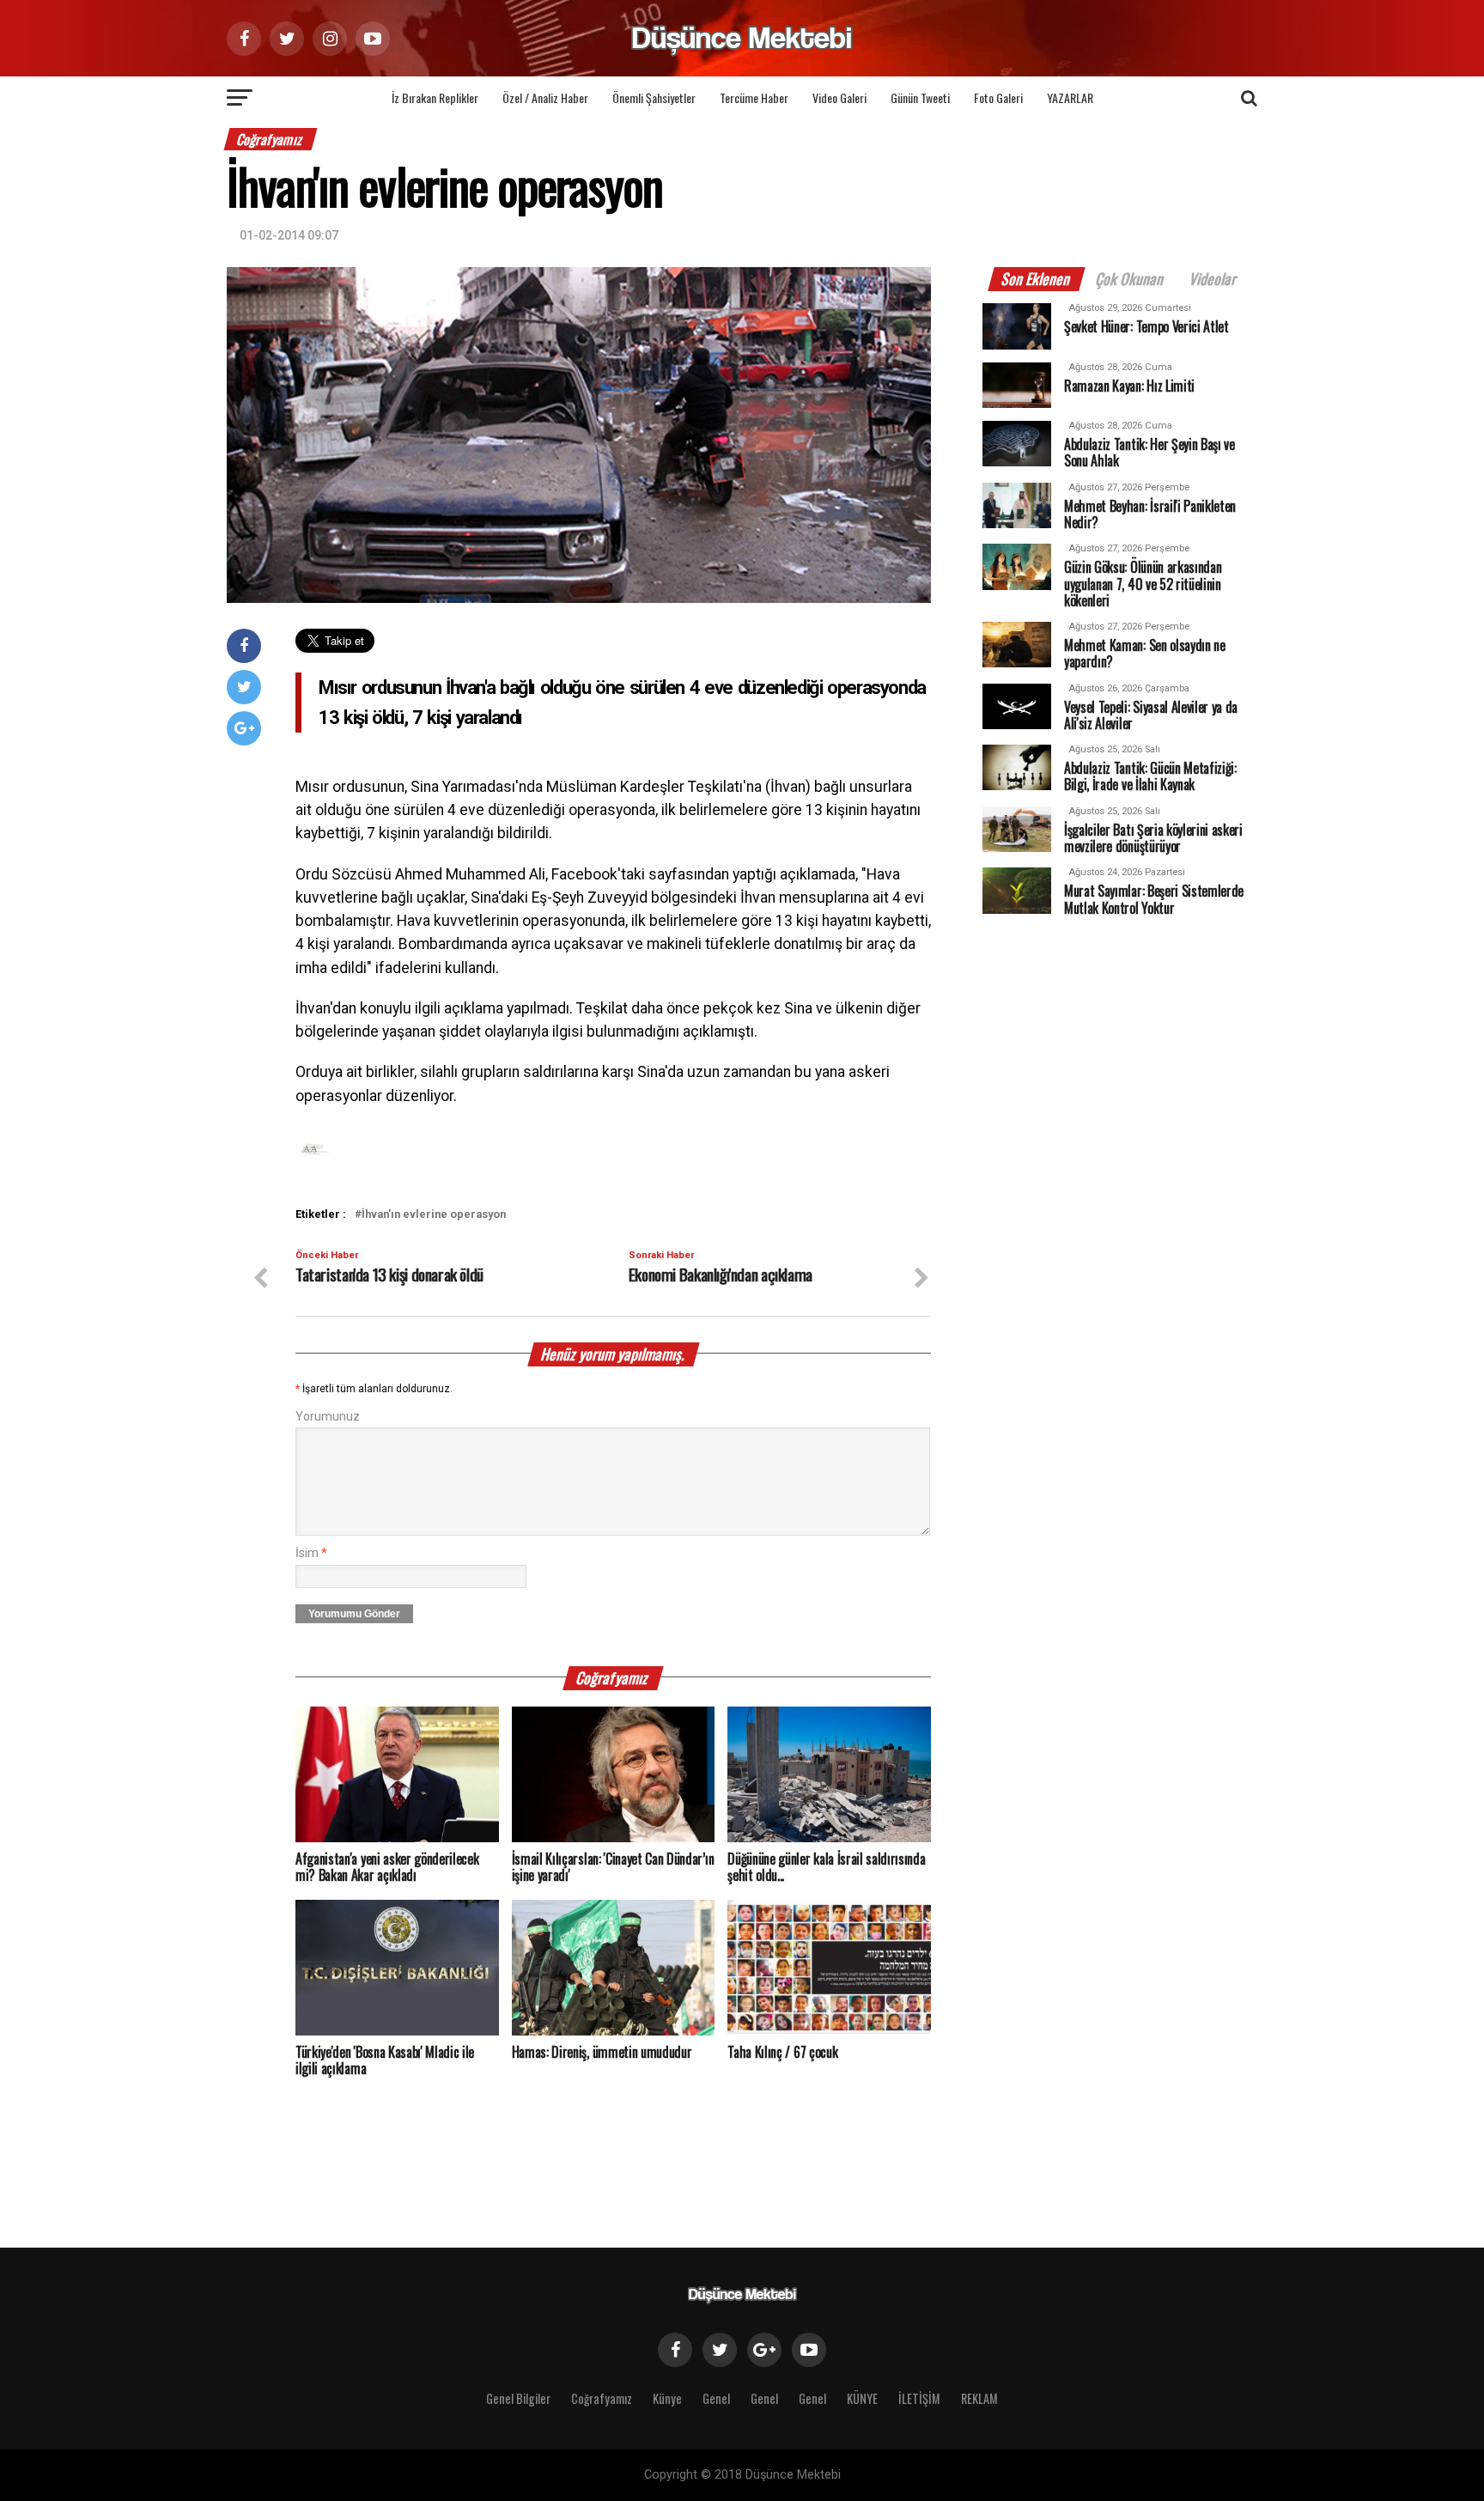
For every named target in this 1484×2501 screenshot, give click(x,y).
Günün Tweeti (920, 97)
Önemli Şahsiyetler (654, 97)
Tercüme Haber (754, 97)
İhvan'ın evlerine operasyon (434, 1215)
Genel (716, 2398)
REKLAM (979, 2398)
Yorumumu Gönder (354, 1614)
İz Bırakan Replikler (435, 97)
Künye (667, 2398)
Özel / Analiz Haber (545, 97)
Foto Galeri (998, 97)
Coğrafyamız (602, 2398)
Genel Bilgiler (518, 2398)
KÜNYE (862, 2398)
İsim (311, 1553)
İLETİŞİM (919, 2398)
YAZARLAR (1070, 97)
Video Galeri (839, 97)
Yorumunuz (328, 1417)
